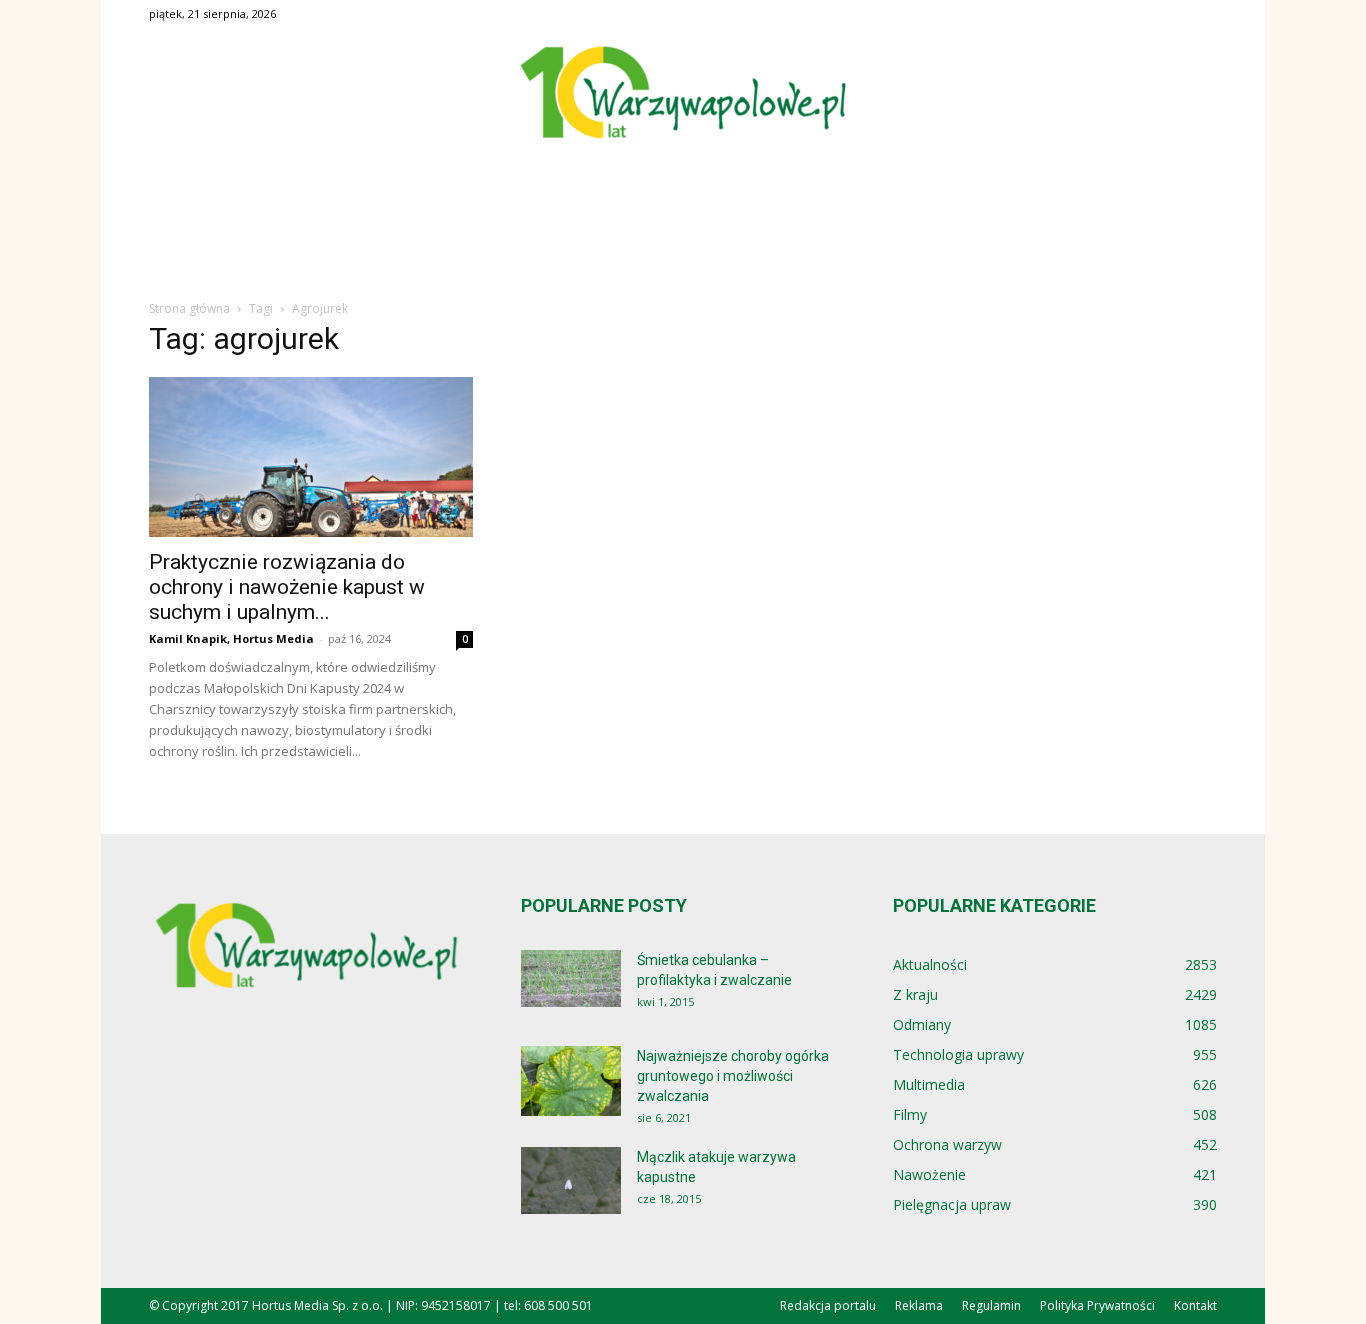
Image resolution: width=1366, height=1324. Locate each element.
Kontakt (1195, 1305)
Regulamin (991, 1305)
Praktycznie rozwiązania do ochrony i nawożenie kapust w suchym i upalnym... (287, 587)
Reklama (919, 1305)
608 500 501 (558, 1305)
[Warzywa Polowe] (683, 94)
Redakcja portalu (828, 1305)
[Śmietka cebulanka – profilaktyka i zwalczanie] (571, 978)
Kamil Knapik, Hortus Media (231, 638)
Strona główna (189, 308)
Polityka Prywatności (1097, 1305)
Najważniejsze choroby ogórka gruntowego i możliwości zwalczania (733, 1076)
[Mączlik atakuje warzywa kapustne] (571, 1180)
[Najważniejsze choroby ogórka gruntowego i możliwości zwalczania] (571, 1081)
